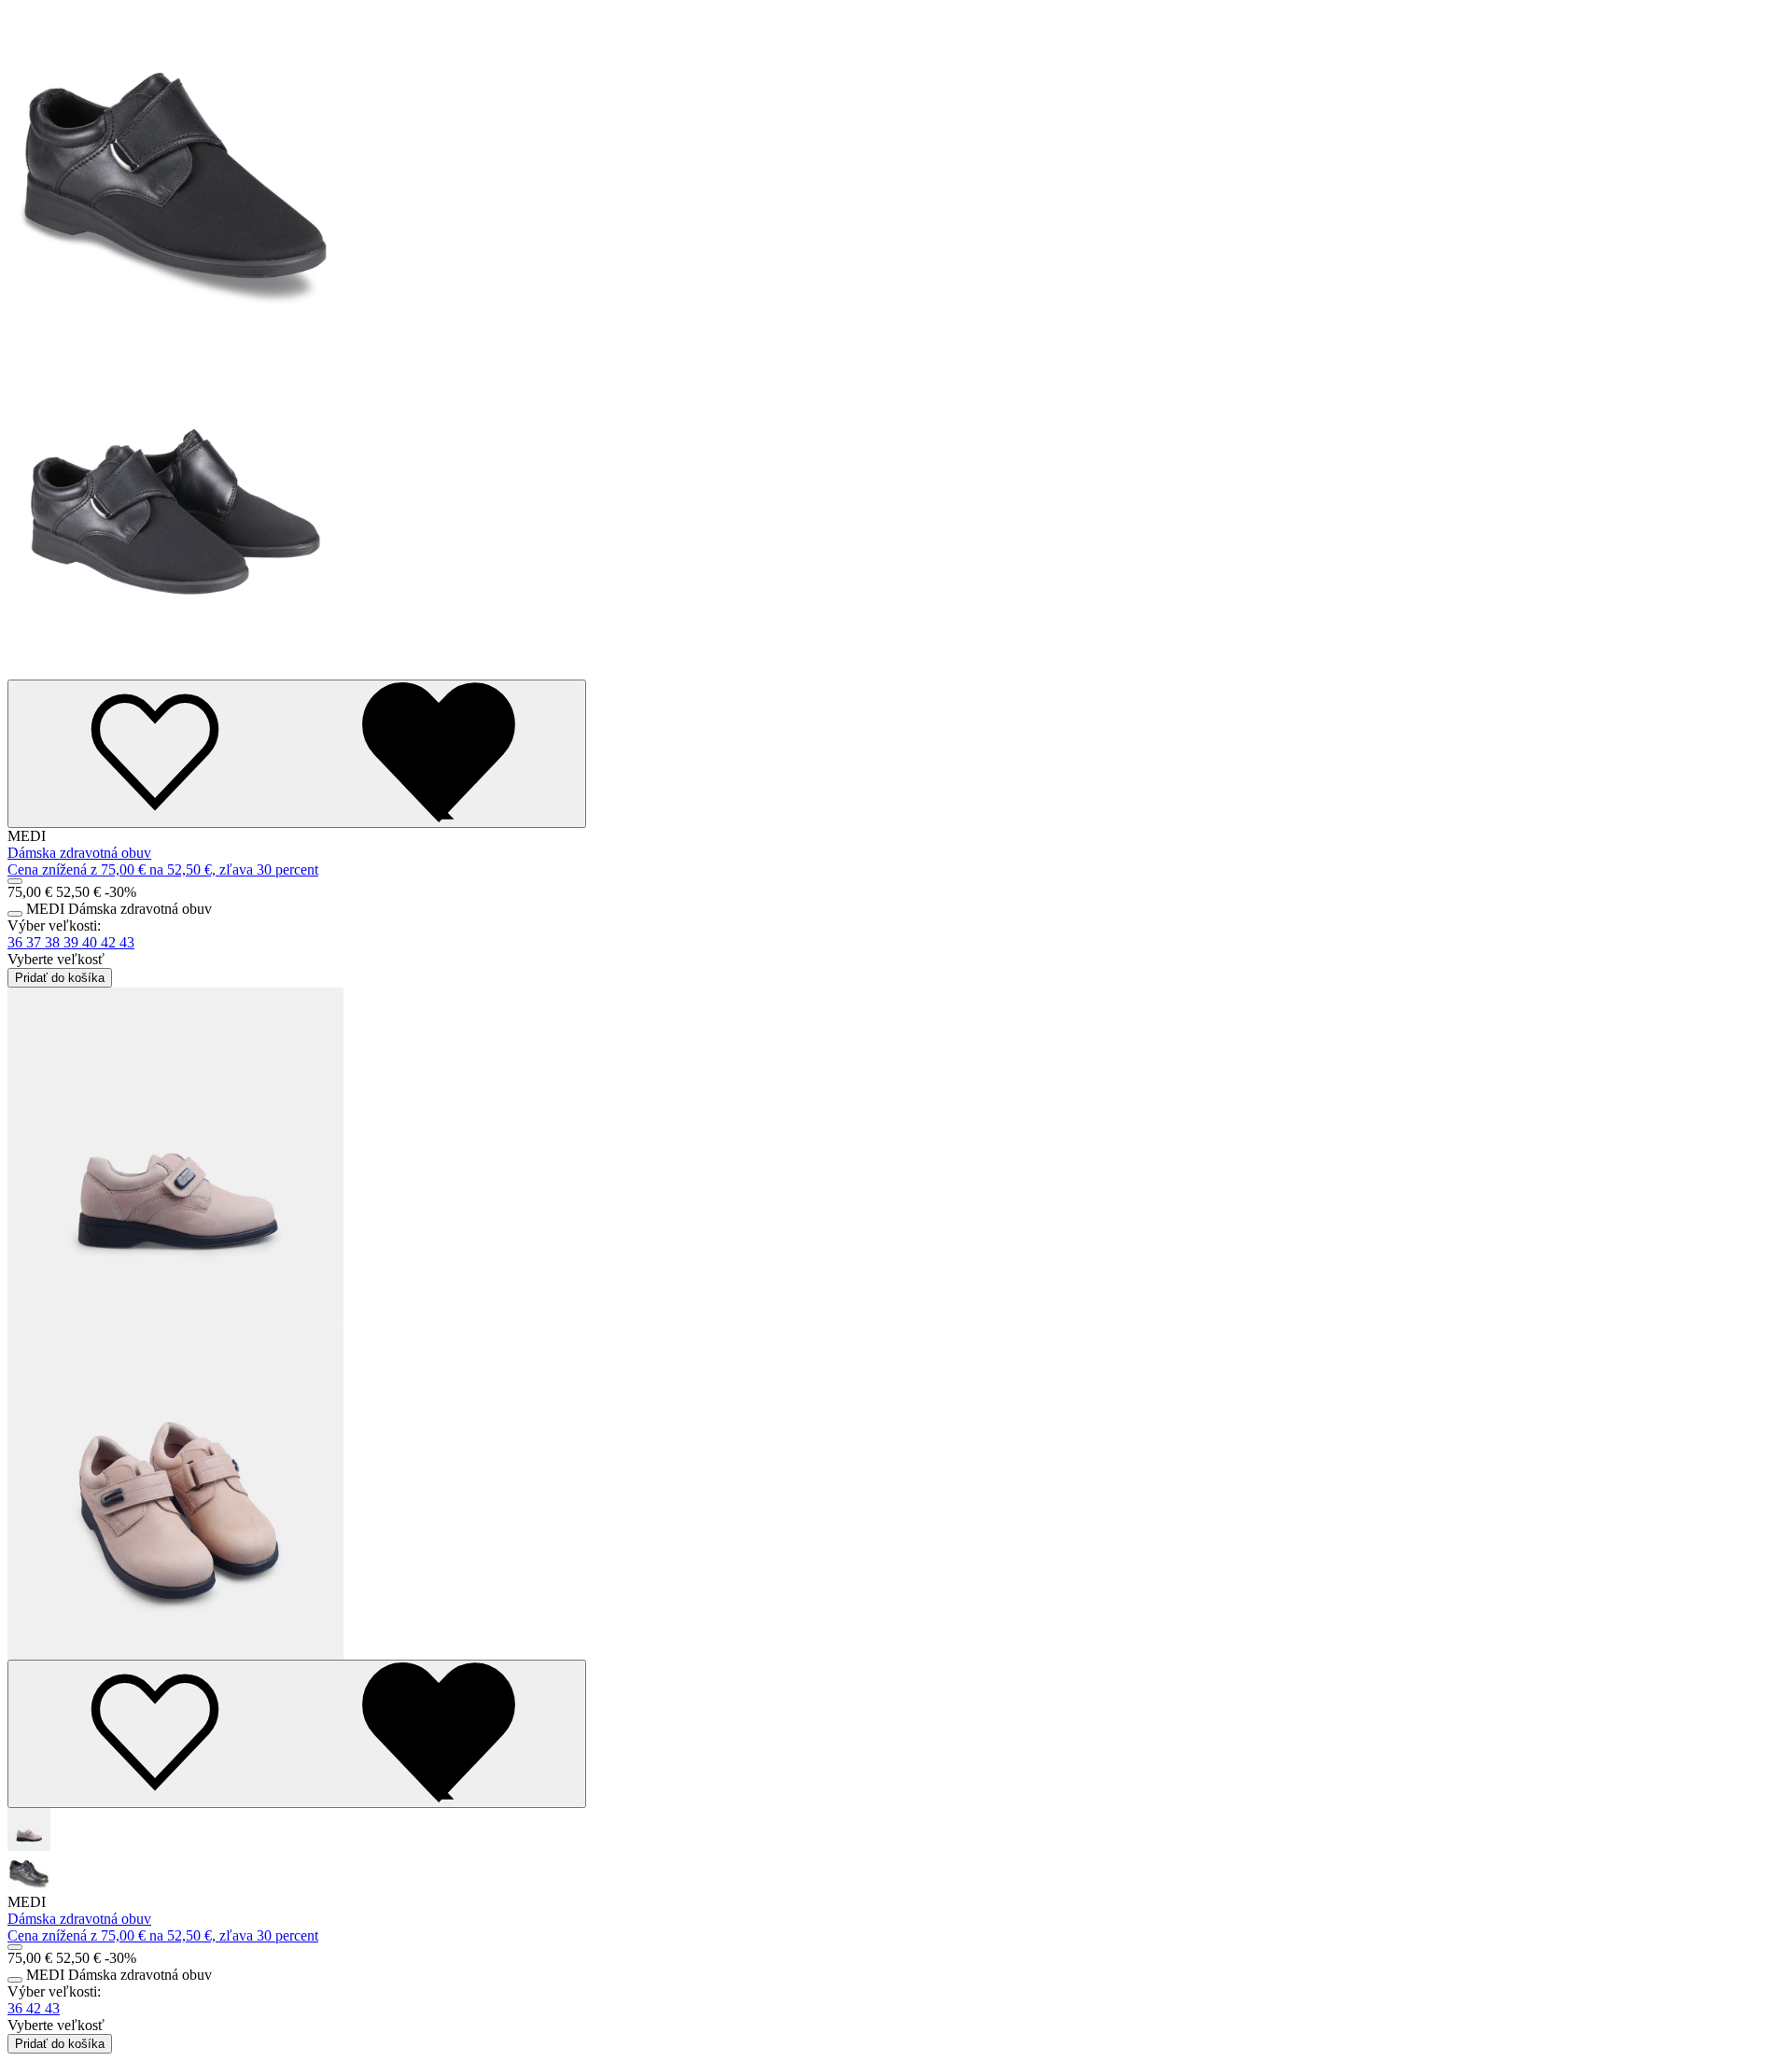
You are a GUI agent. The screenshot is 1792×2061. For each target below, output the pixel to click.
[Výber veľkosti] (15, 881)
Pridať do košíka (60, 978)
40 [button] (91, 942)
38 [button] (54, 942)
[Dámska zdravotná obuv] (896, 343)
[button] (896, 1830)
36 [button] (17, 942)
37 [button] (35, 942)
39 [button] (73, 942)
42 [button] (110, 942)
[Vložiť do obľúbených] (297, 754)
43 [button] (127, 942)
